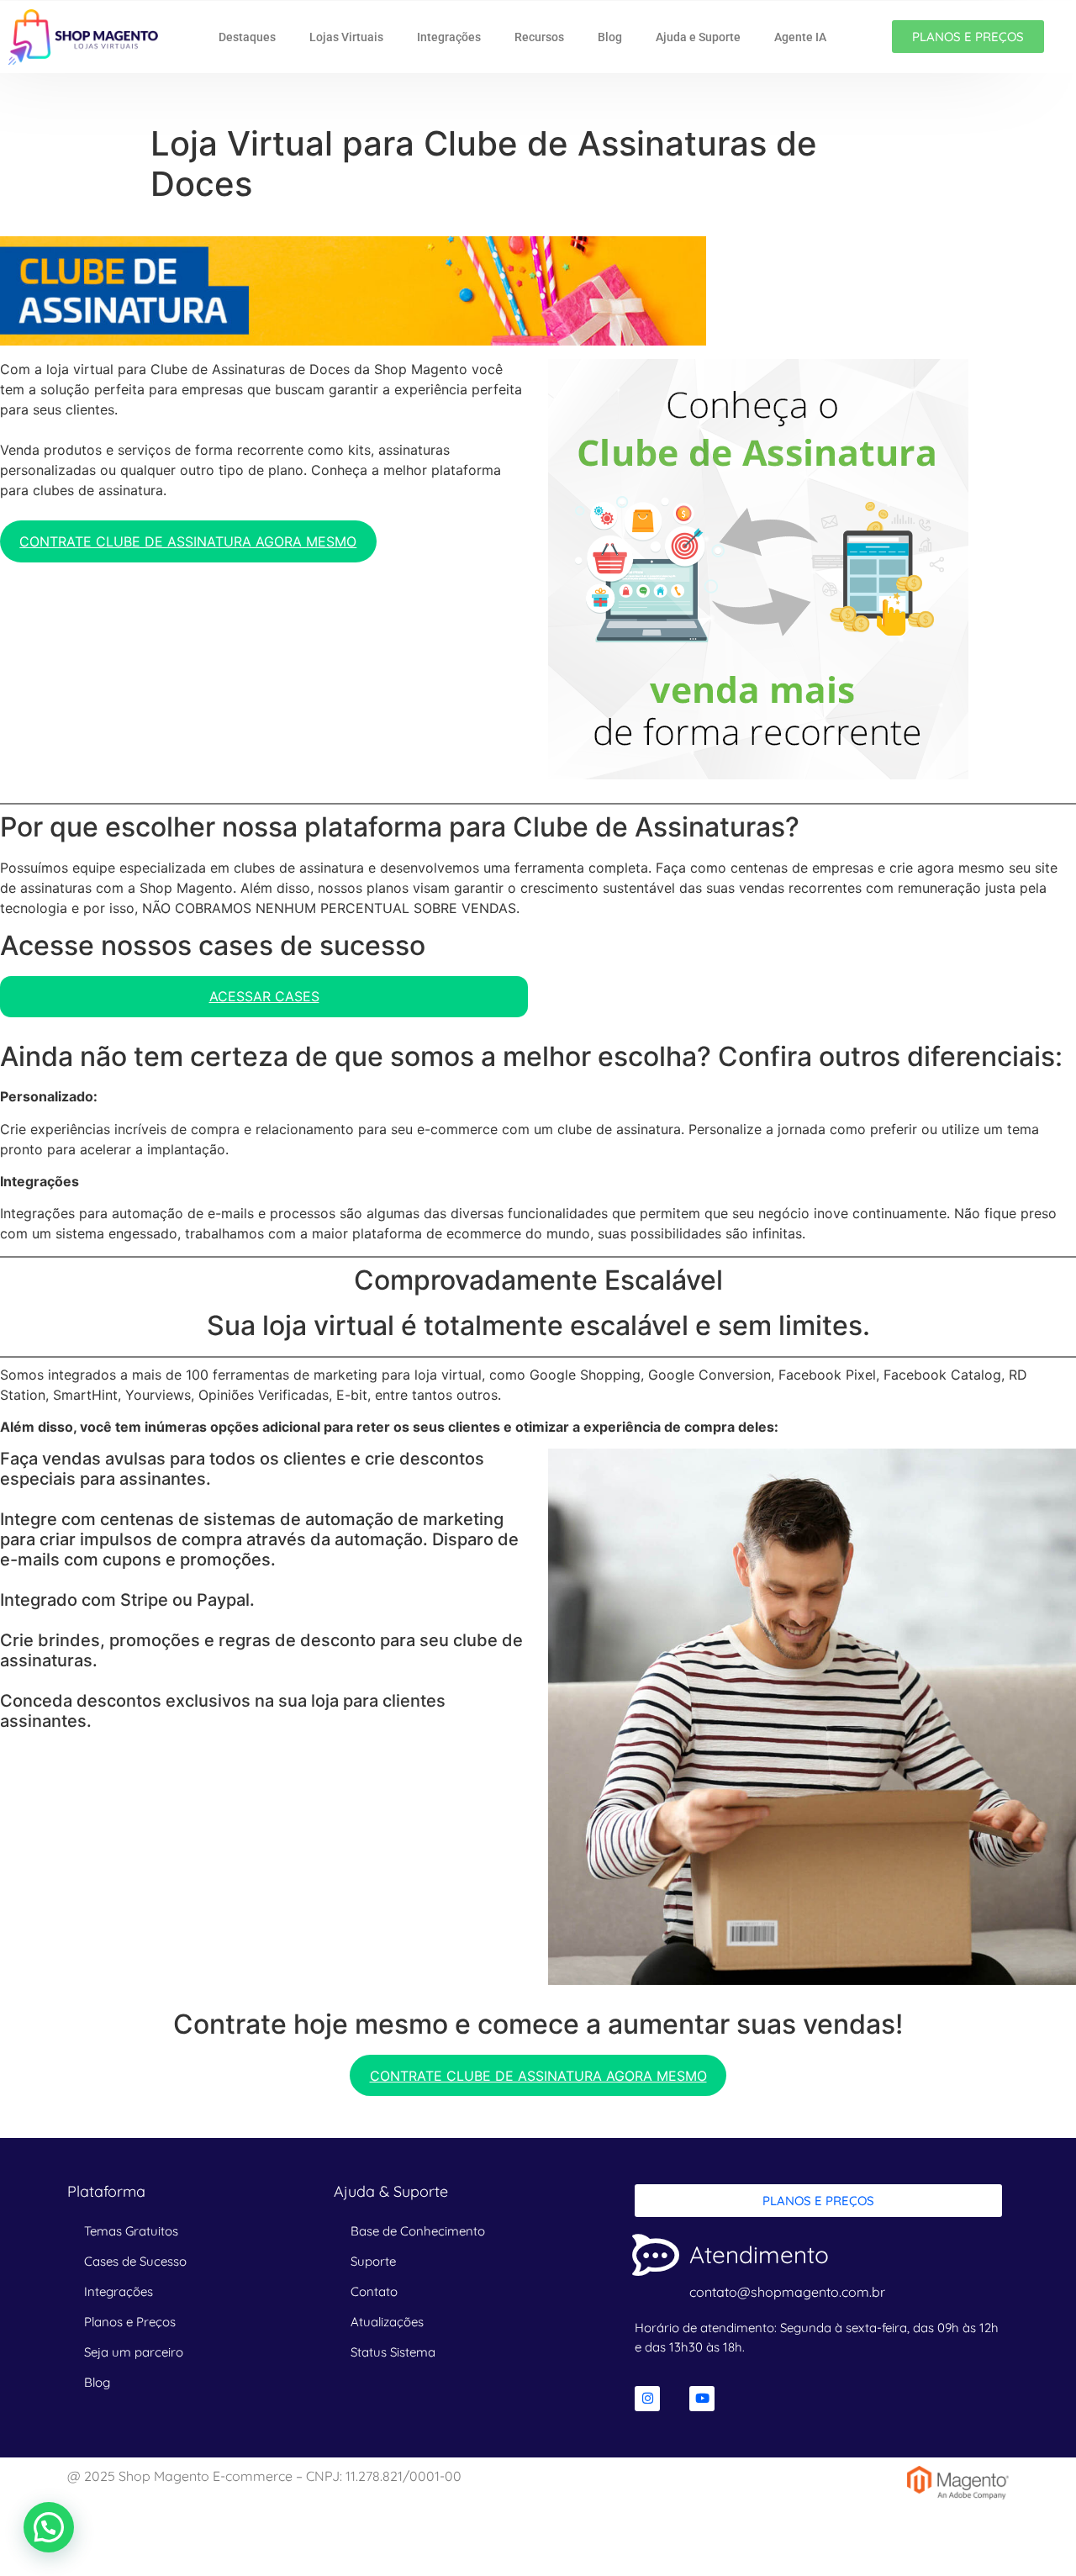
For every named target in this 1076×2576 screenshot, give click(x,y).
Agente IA (800, 37)
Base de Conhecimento (418, 2231)
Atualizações (387, 2322)
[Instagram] (647, 2399)
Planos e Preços (130, 2322)
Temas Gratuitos (131, 2231)
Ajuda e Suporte (698, 37)
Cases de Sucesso (135, 2261)
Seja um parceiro (134, 2352)
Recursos (539, 37)
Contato (374, 2291)
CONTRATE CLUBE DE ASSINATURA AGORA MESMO (188, 541)
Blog (610, 37)
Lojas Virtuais (346, 37)
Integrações (449, 37)
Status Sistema (393, 2352)
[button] (49, 2527)
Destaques (247, 37)
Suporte (373, 2261)
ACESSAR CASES (264, 996)
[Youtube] (702, 2399)
